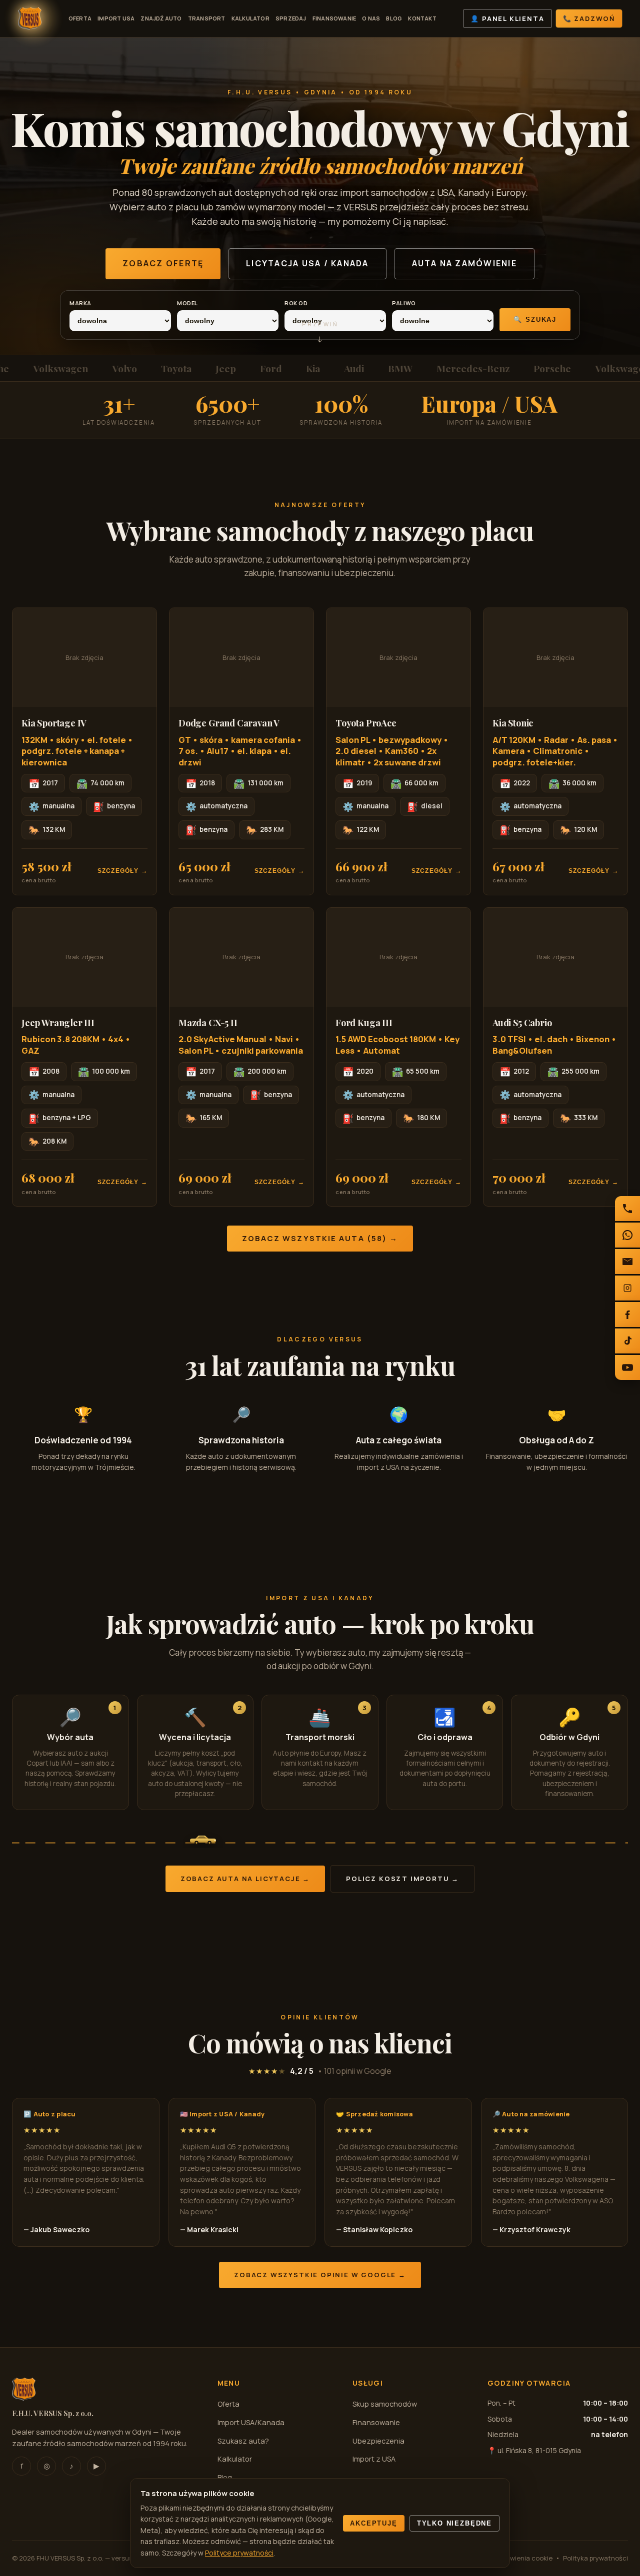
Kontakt (422, 18)
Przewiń (320, 336)
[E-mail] (627, 1262)
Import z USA (374, 2459)
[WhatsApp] (627, 1235)
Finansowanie (334, 18)
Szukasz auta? (243, 2441)
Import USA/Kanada (251, 2422)
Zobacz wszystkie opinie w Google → (320, 2275)
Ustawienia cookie (524, 2558)
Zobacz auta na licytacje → (245, 1879)
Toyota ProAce (366, 723)
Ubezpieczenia (378, 2441)
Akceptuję (373, 2523)
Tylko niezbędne (454, 2523)
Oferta (80, 18)
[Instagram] (627, 1288)
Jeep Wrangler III (58, 1023)
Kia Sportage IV (54, 723)
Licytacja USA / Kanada (307, 263)
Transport (207, 18)
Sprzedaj (291, 18)
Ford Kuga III (364, 1023)
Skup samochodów (385, 2404)
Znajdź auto (161, 18)
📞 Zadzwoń (589, 18)
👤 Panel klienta (507, 18)
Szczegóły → (122, 871)
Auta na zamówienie (464, 263)
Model (187, 303)
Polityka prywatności (595, 2558)
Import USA (116, 18)
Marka (80, 303)
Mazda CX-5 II (208, 1023)
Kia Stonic (513, 723)
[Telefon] (627, 1209)
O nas (371, 18)
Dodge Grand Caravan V (229, 723)
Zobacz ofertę (163, 263)
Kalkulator (250, 18)
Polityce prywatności (239, 2553)
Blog (394, 18)
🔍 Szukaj (535, 320)
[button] (84, 751)
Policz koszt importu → (402, 1879)
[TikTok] (627, 1341)
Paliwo (404, 303)
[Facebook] (627, 1314)
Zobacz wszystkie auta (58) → (320, 1238)
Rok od (296, 303)
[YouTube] (627, 1367)
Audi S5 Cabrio (522, 1023)
